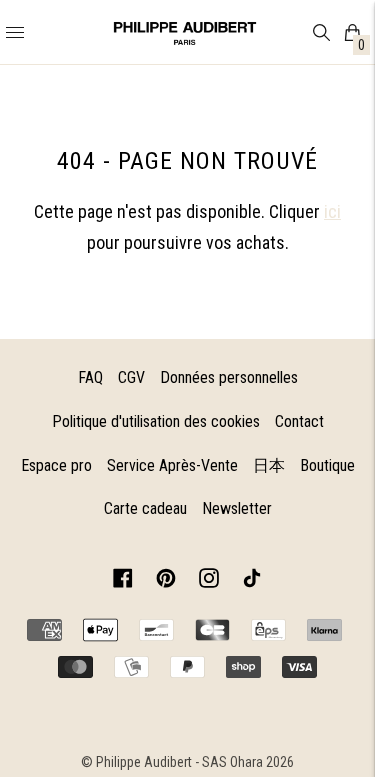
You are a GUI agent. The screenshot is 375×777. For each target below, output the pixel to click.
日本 (269, 465)
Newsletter (237, 508)
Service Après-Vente (172, 465)
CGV (131, 377)
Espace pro (56, 465)
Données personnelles (229, 377)
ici (332, 211)
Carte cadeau (145, 508)
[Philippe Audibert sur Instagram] (209, 581)
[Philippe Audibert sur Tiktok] (252, 581)
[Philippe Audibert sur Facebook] (123, 581)
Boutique (327, 465)
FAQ (90, 377)
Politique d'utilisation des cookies (156, 421)
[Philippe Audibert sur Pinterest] (166, 581)
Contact (299, 421)
